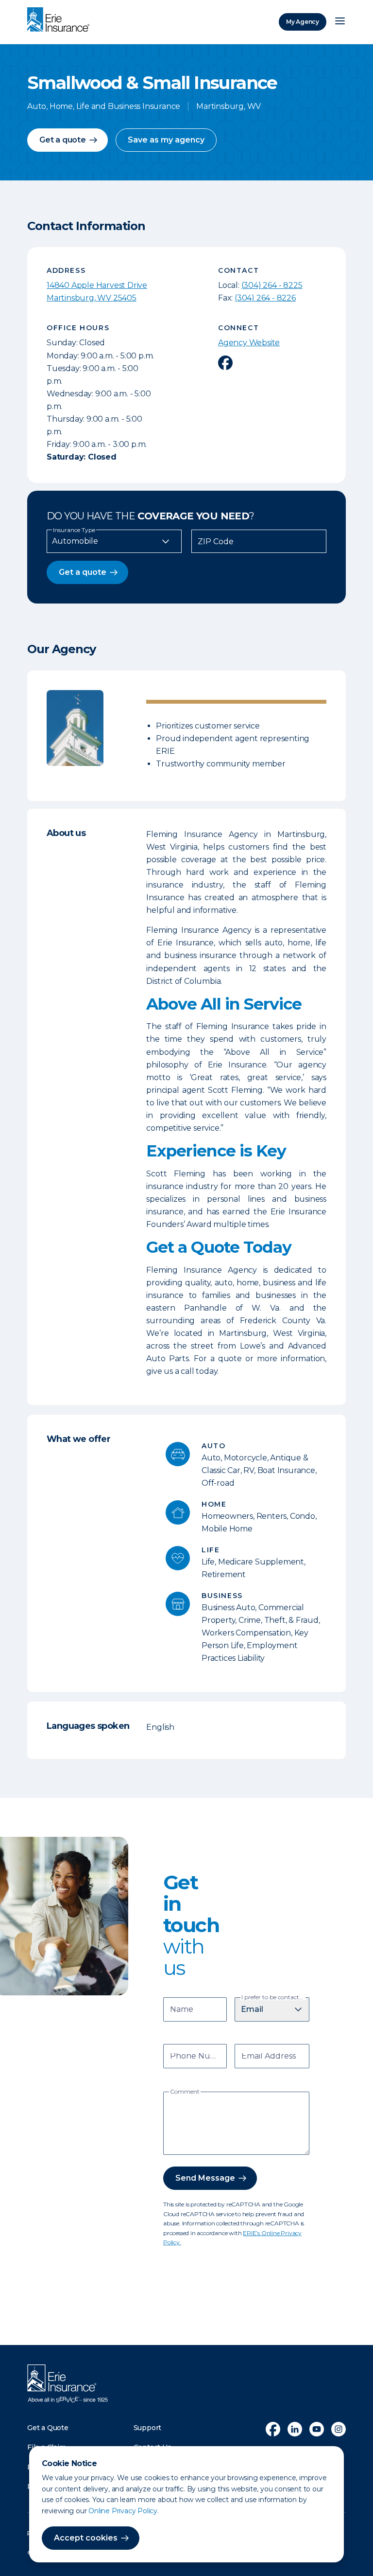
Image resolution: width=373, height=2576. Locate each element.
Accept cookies (86, 2538)
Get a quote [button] (63, 140)
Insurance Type (74, 530)
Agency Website (249, 343)
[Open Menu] (340, 22)
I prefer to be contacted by (273, 1997)
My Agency (303, 22)
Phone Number (196, 2057)
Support (148, 2428)
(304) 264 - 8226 (265, 298)
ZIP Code (216, 542)
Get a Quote (48, 2428)
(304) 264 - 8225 (272, 285)
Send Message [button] (205, 2178)
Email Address (269, 2057)
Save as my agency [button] (166, 140)
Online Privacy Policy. (124, 2511)
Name (182, 2010)
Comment (185, 2092)
